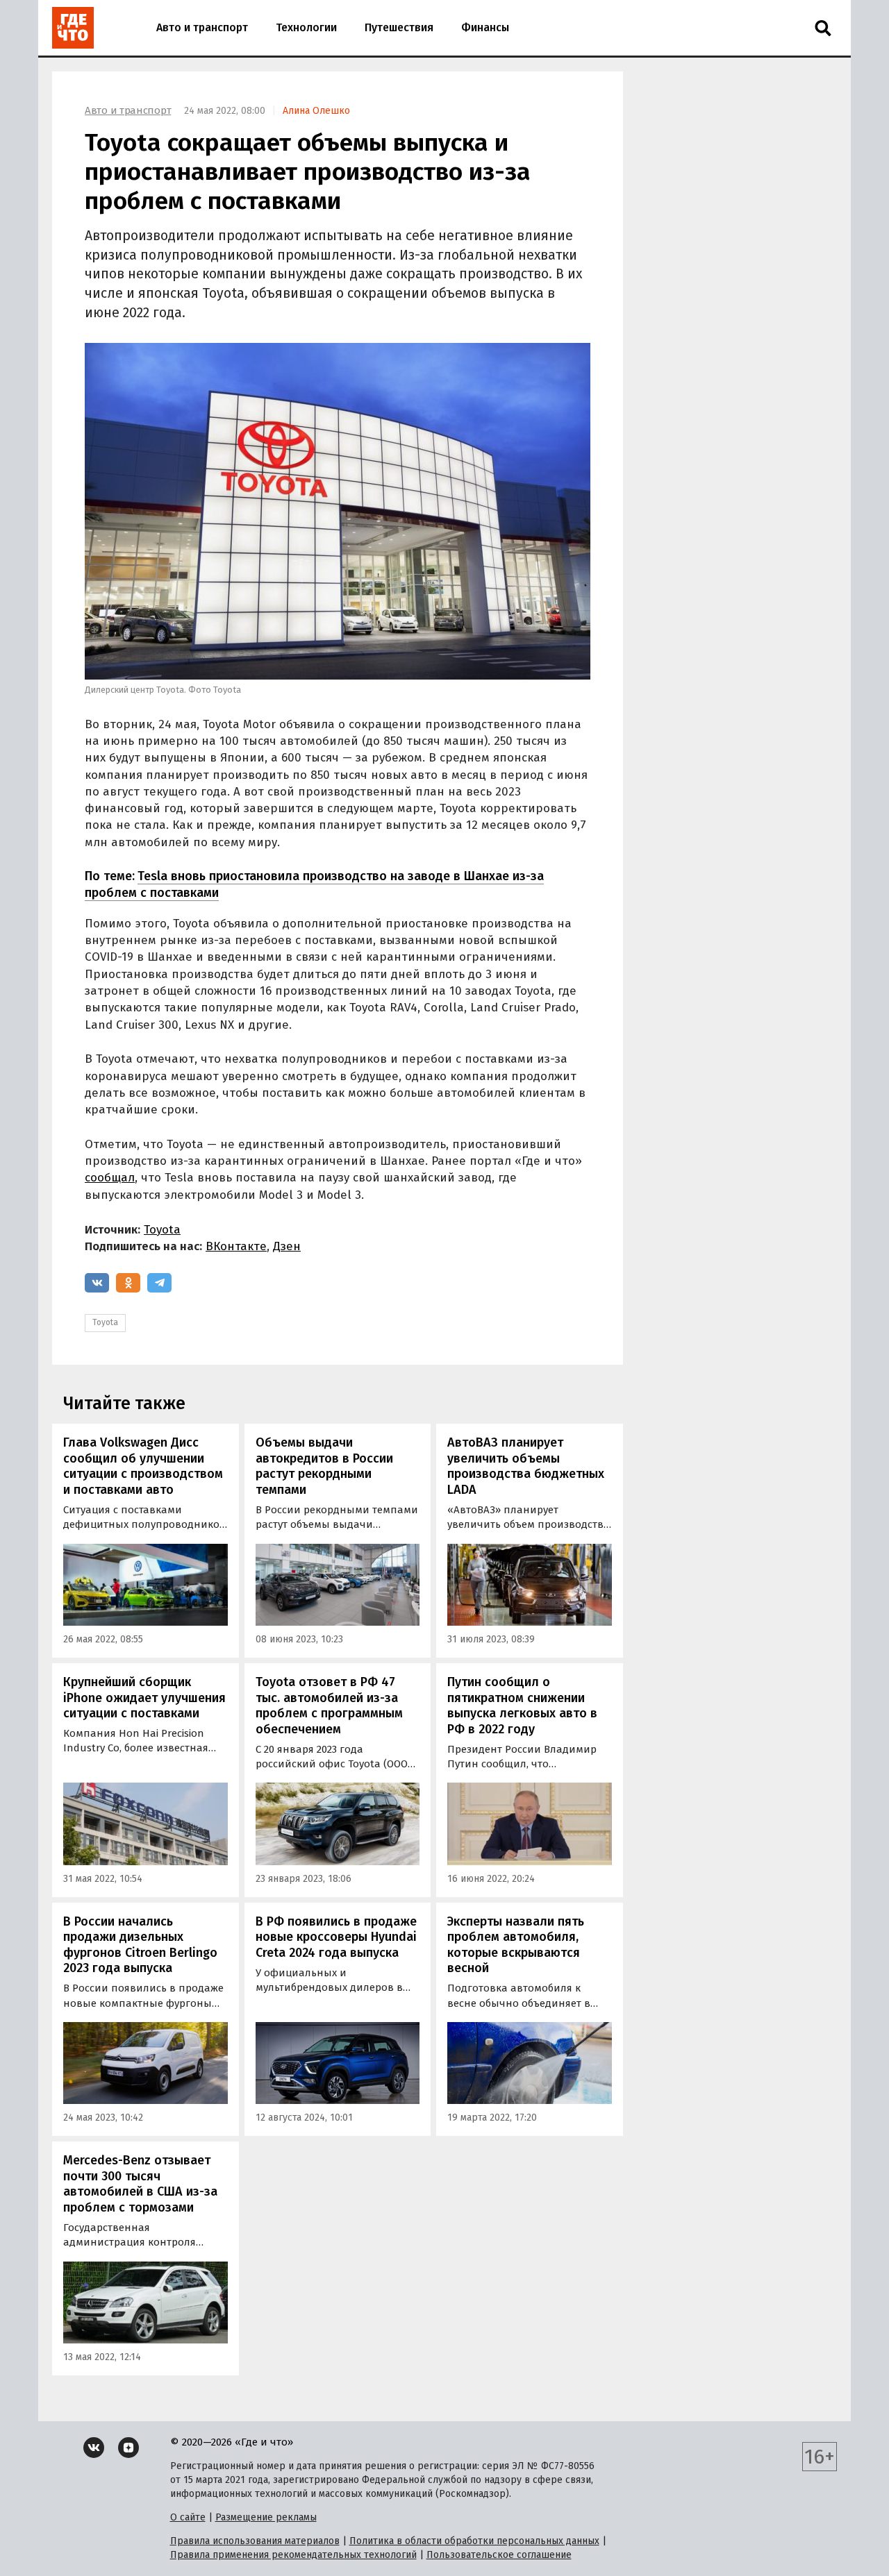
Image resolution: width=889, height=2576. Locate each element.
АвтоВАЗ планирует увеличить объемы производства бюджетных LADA (526, 1466)
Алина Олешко (316, 111)
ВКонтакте (236, 1246)
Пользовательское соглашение (499, 2555)
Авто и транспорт (202, 27)
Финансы (485, 27)
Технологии (306, 27)
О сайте (188, 2517)
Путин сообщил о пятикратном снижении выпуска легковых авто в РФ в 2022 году (522, 1706)
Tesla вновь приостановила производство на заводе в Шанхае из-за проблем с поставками (314, 884)
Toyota (162, 1230)
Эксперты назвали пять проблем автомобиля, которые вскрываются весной (516, 1945)
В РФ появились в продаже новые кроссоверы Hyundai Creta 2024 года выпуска (336, 1937)
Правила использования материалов (255, 2541)
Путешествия (399, 27)
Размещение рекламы (266, 2517)
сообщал (110, 1178)
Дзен (287, 1246)
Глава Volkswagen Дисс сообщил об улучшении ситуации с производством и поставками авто (143, 1466)
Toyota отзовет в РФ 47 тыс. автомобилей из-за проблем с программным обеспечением (329, 1706)
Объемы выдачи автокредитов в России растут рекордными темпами (324, 1466)
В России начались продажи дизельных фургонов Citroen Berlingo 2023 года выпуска (140, 1945)
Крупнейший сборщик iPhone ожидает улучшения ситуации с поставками (144, 1698)
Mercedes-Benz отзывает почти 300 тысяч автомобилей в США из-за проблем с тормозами (140, 2184)
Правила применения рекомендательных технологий (293, 2555)
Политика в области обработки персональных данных (474, 2541)
